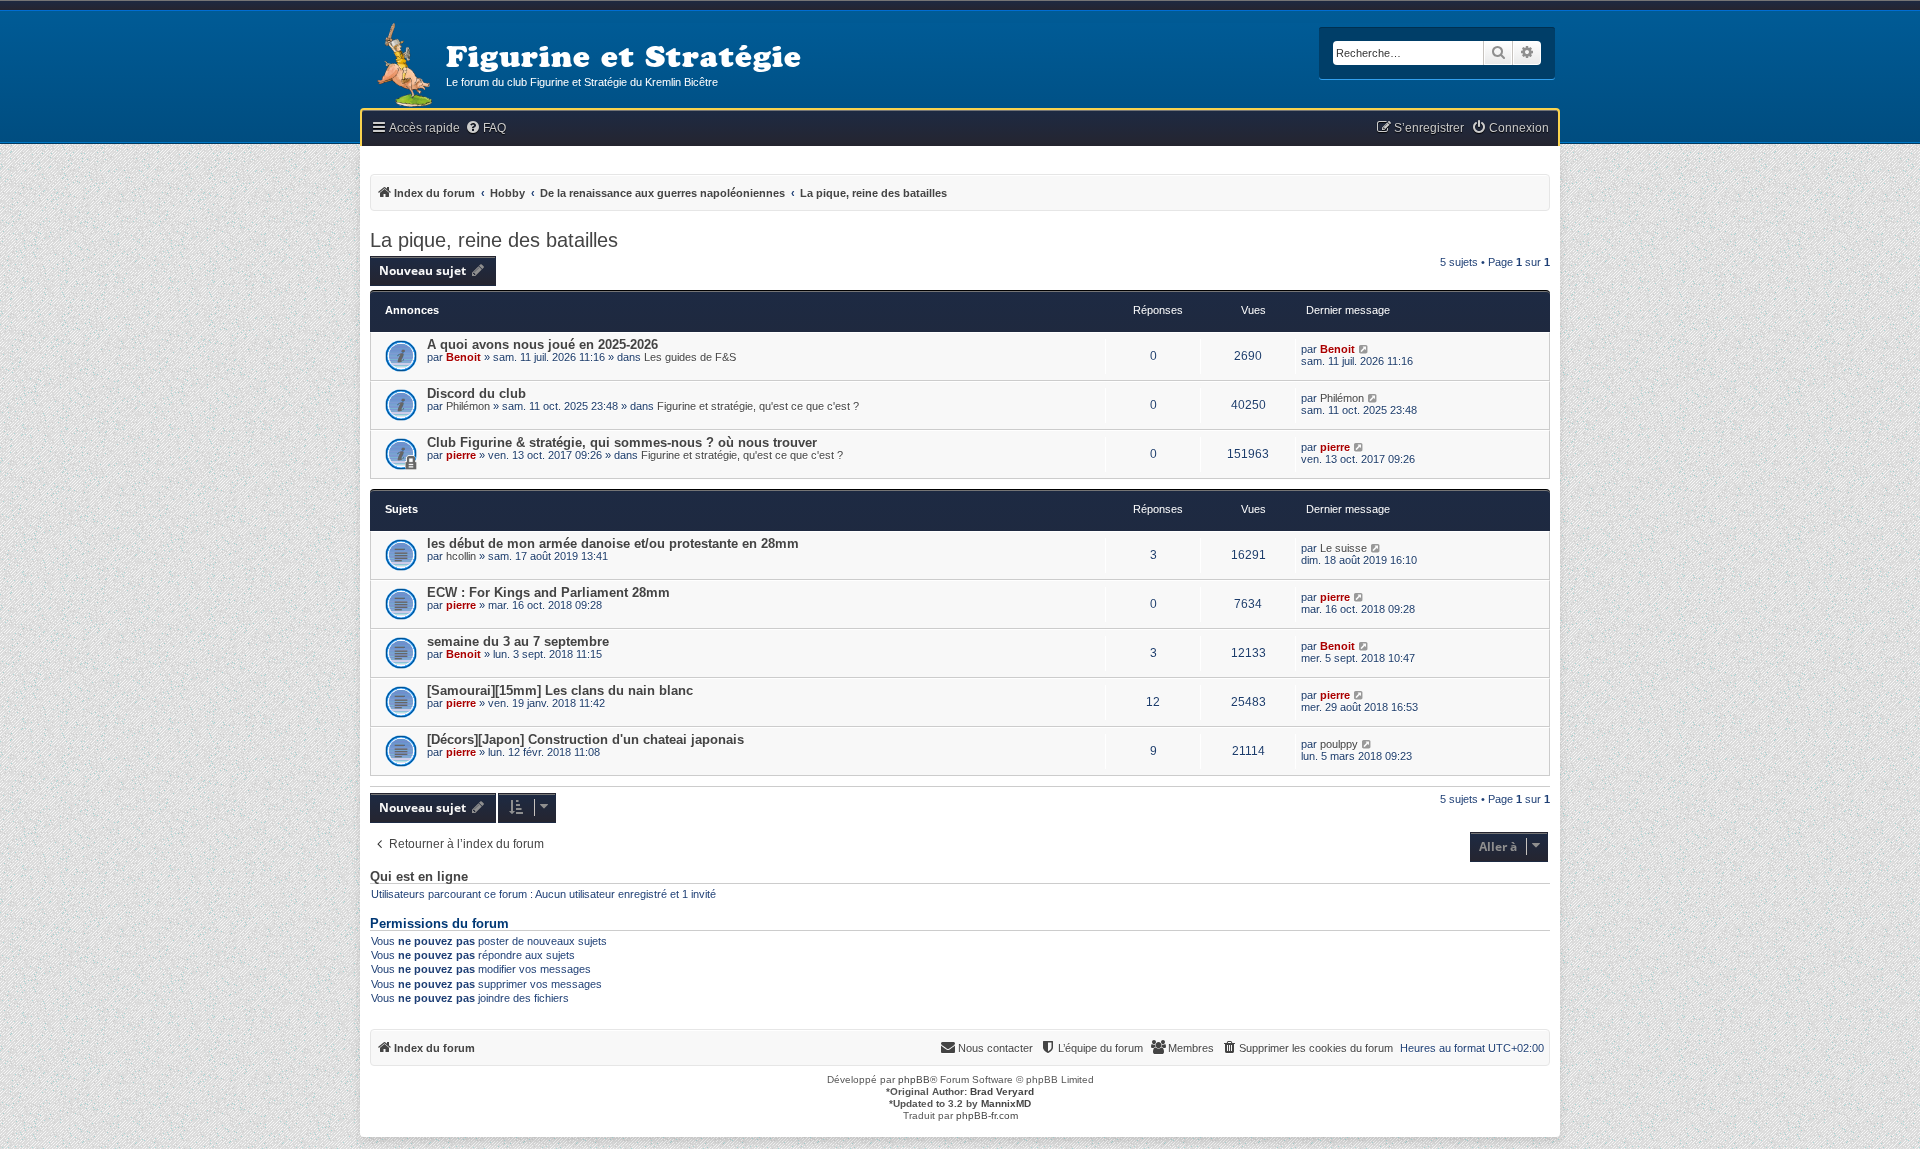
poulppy (1339, 744)
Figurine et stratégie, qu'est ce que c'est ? (758, 406)
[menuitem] (485, 128)
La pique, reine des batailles (494, 240)
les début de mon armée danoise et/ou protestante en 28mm (613, 543)
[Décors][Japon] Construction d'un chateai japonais (585, 739)
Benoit (463, 357)
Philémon (468, 406)
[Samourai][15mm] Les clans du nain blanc (560, 690)
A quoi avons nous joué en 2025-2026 (542, 344)
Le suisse (1343, 548)
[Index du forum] (403, 66)
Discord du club (476, 393)
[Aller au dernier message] (1364, 349)
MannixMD (1006, 1103)
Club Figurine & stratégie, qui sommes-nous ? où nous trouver (622, 442)
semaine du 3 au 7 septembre (518, 641)
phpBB (914, 1079)
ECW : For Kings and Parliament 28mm (548, 592)
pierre (461, 455)
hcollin (461, 556)
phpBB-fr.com (987, 1115)
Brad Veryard (1002, 1091)
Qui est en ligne (419, 877)
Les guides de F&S (690, 357)
